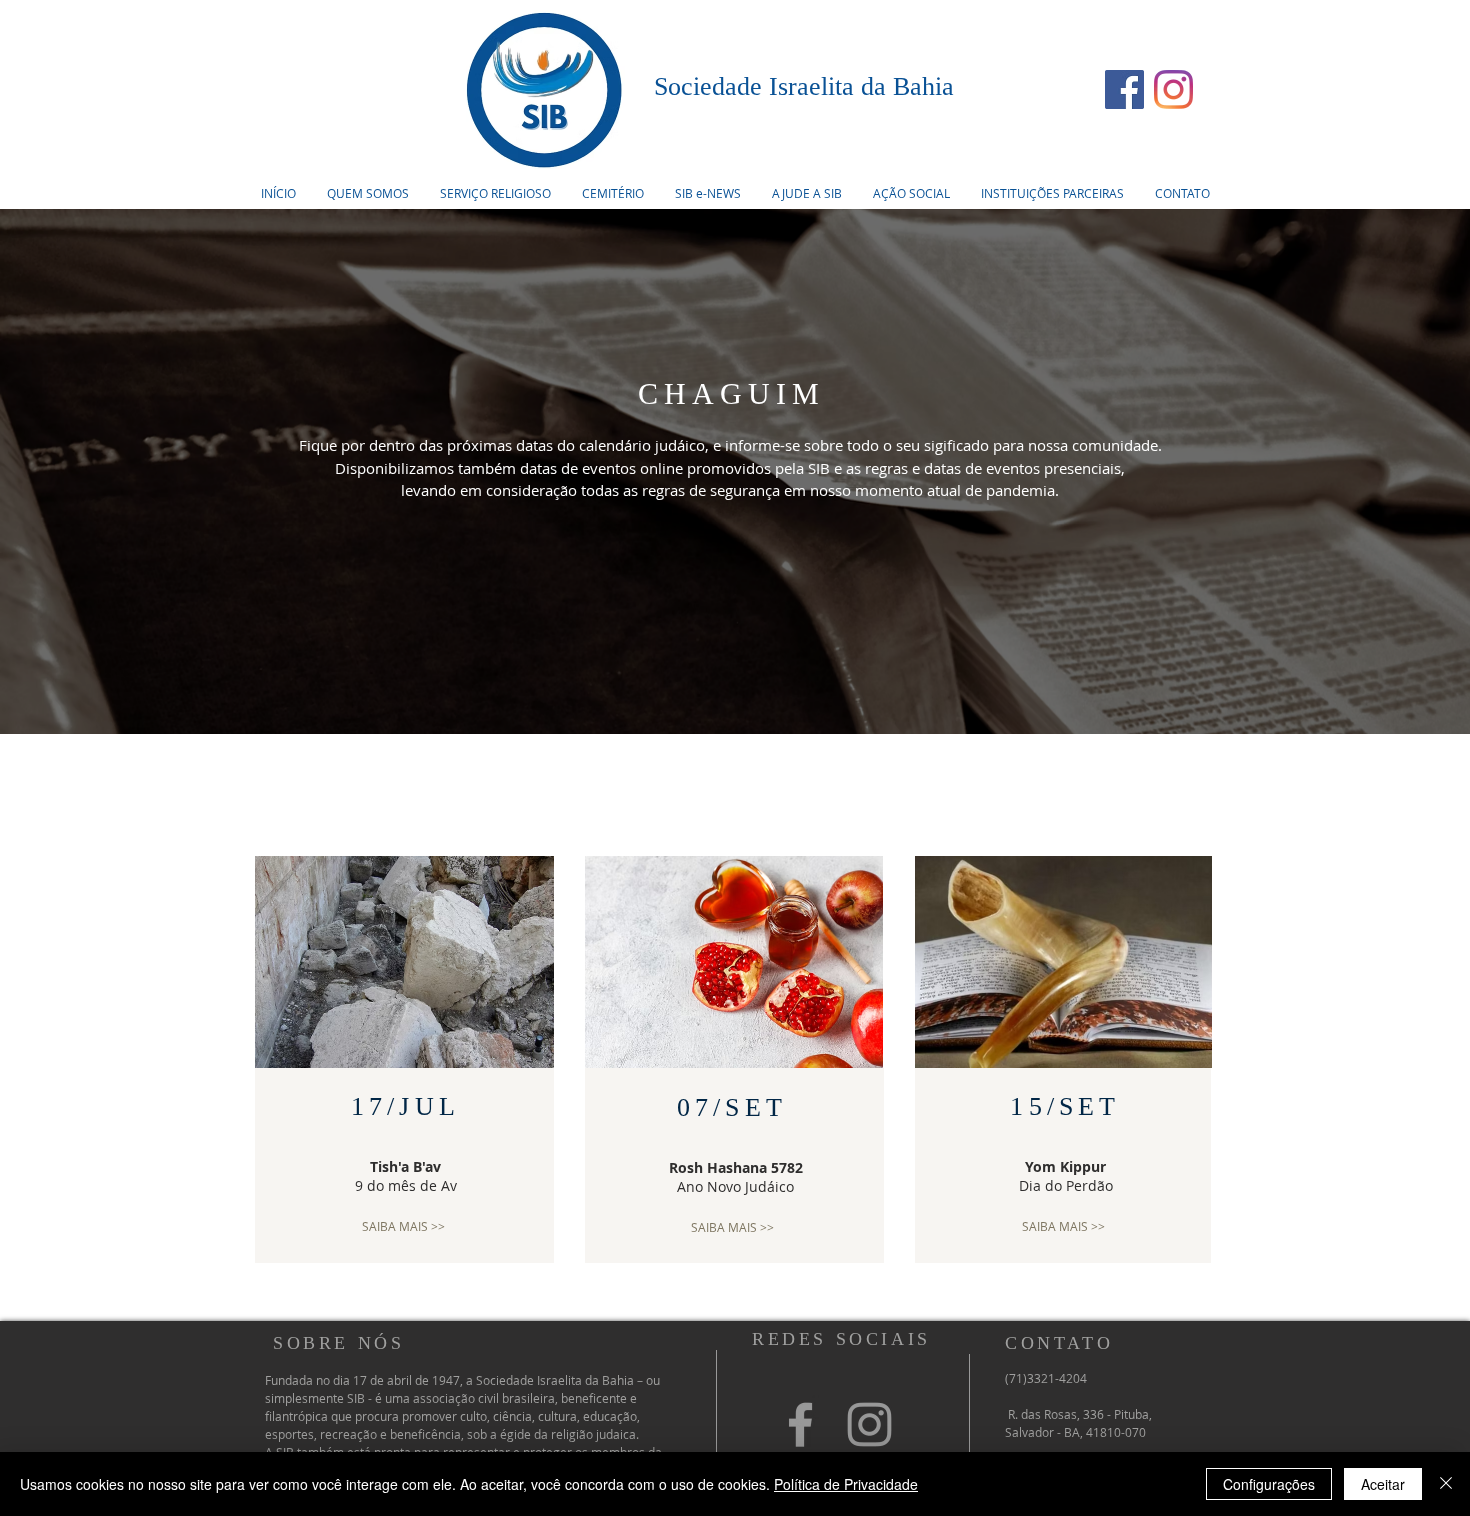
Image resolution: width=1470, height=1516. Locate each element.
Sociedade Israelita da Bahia (804, 86)
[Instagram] (1173, 89)
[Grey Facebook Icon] (800, 1424)
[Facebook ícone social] (1124, 89)
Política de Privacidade (846, 1484)
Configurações (1269, 1484)
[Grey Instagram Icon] (869, 1424)
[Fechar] (1446, 1484)
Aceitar (1383, 1484)
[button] (495, 193)
